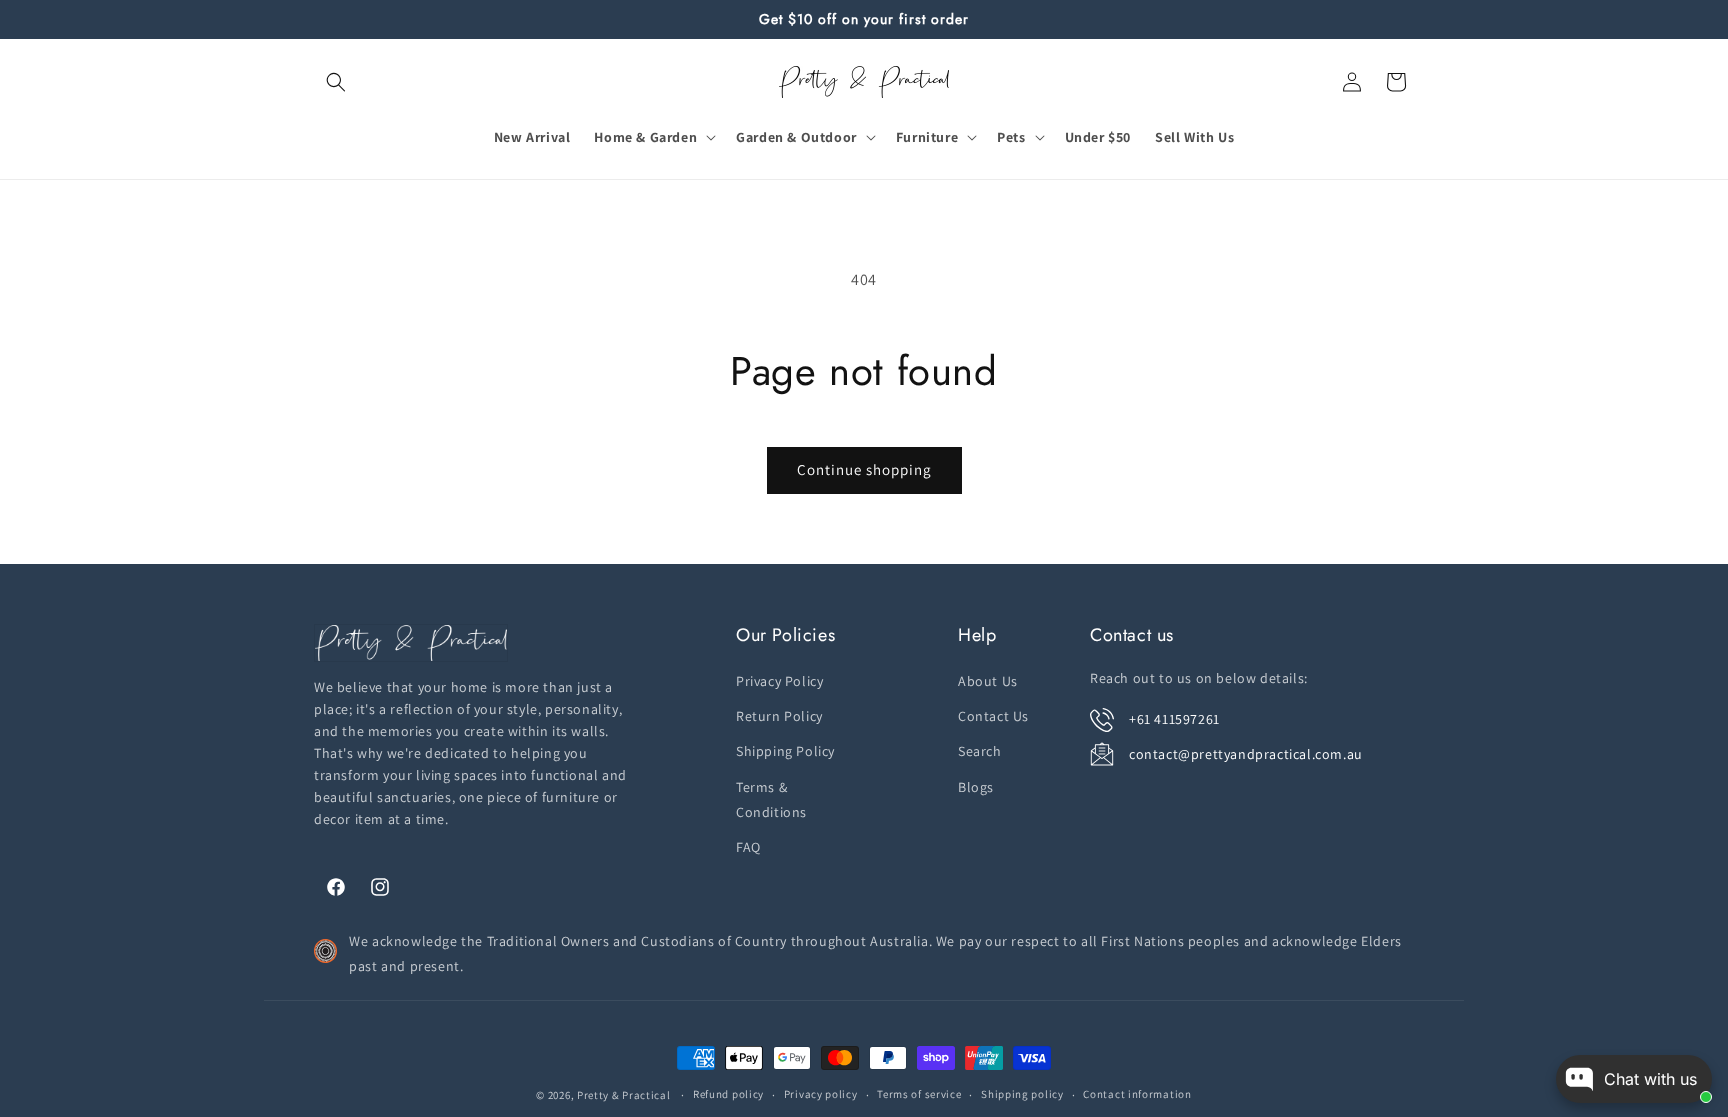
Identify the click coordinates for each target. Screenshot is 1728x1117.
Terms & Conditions (771, 799)
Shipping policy (1022, 1094)
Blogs (976, 787)
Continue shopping (864, 469)
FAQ (748, 847)
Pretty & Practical (624, 1095)
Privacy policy (821, 1094)
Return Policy (779, 716)
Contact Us (993, 716)
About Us (988, 681)
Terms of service (919, 1094)
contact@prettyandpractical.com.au (1246, 754)
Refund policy (728, 1094)
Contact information (1137, 1094)
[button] (336, 82)
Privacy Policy (779, 681)
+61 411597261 (1174, 719)
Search (980, 751)
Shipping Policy (785, 751)
